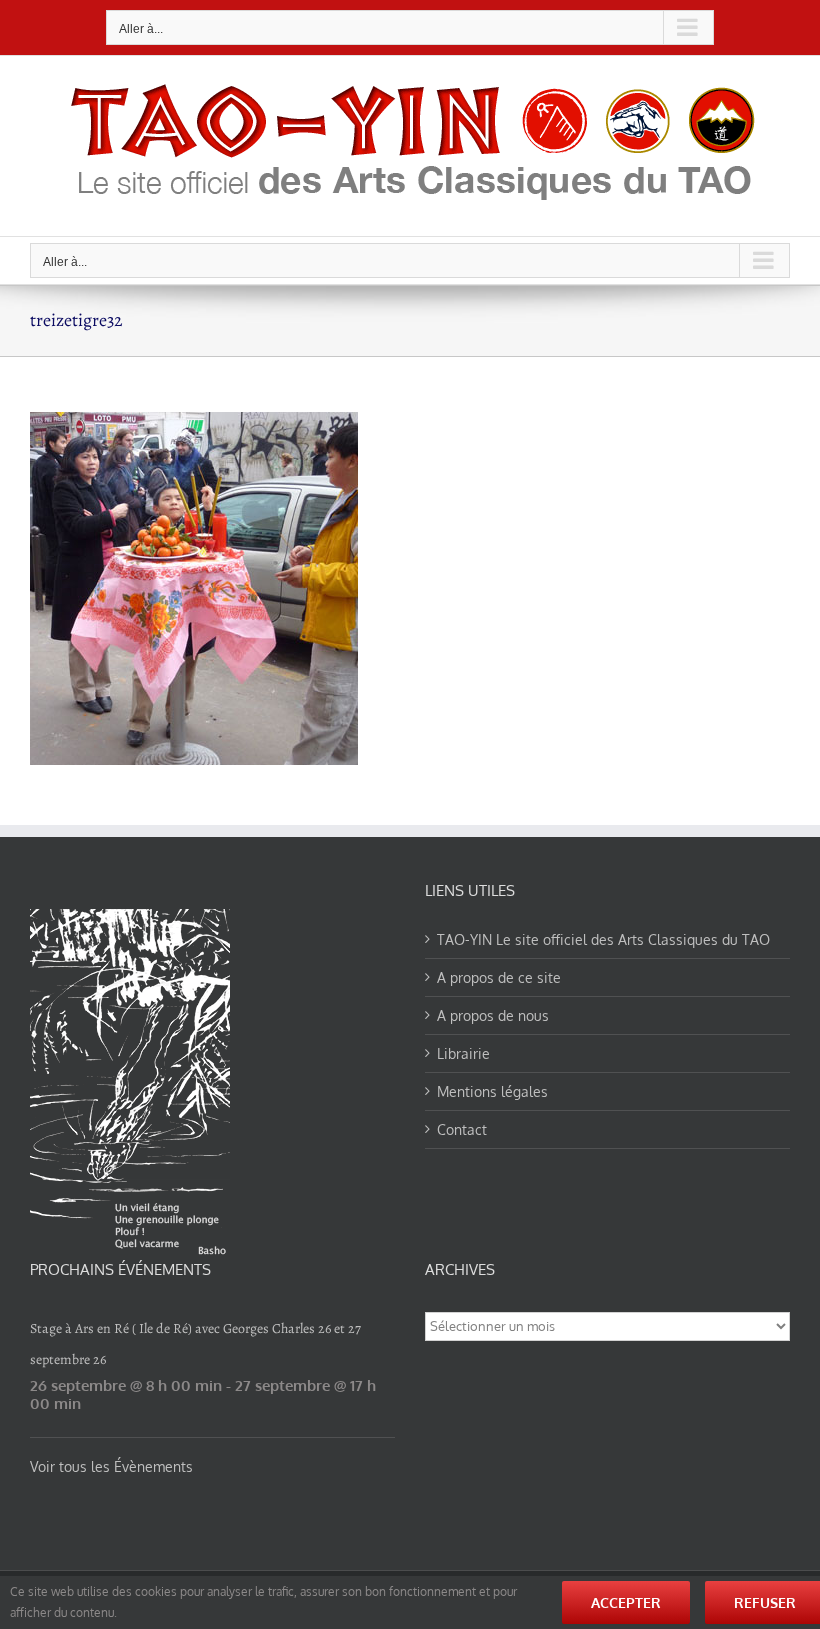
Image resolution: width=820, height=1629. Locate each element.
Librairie (463, 1053)
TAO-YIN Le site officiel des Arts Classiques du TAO (603, 939)
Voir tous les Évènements (111, 1466)
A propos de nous (493, 1015)
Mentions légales (492, 1091)
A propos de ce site (499, 977)
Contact (462, 1129)
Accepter (626, 1602)
